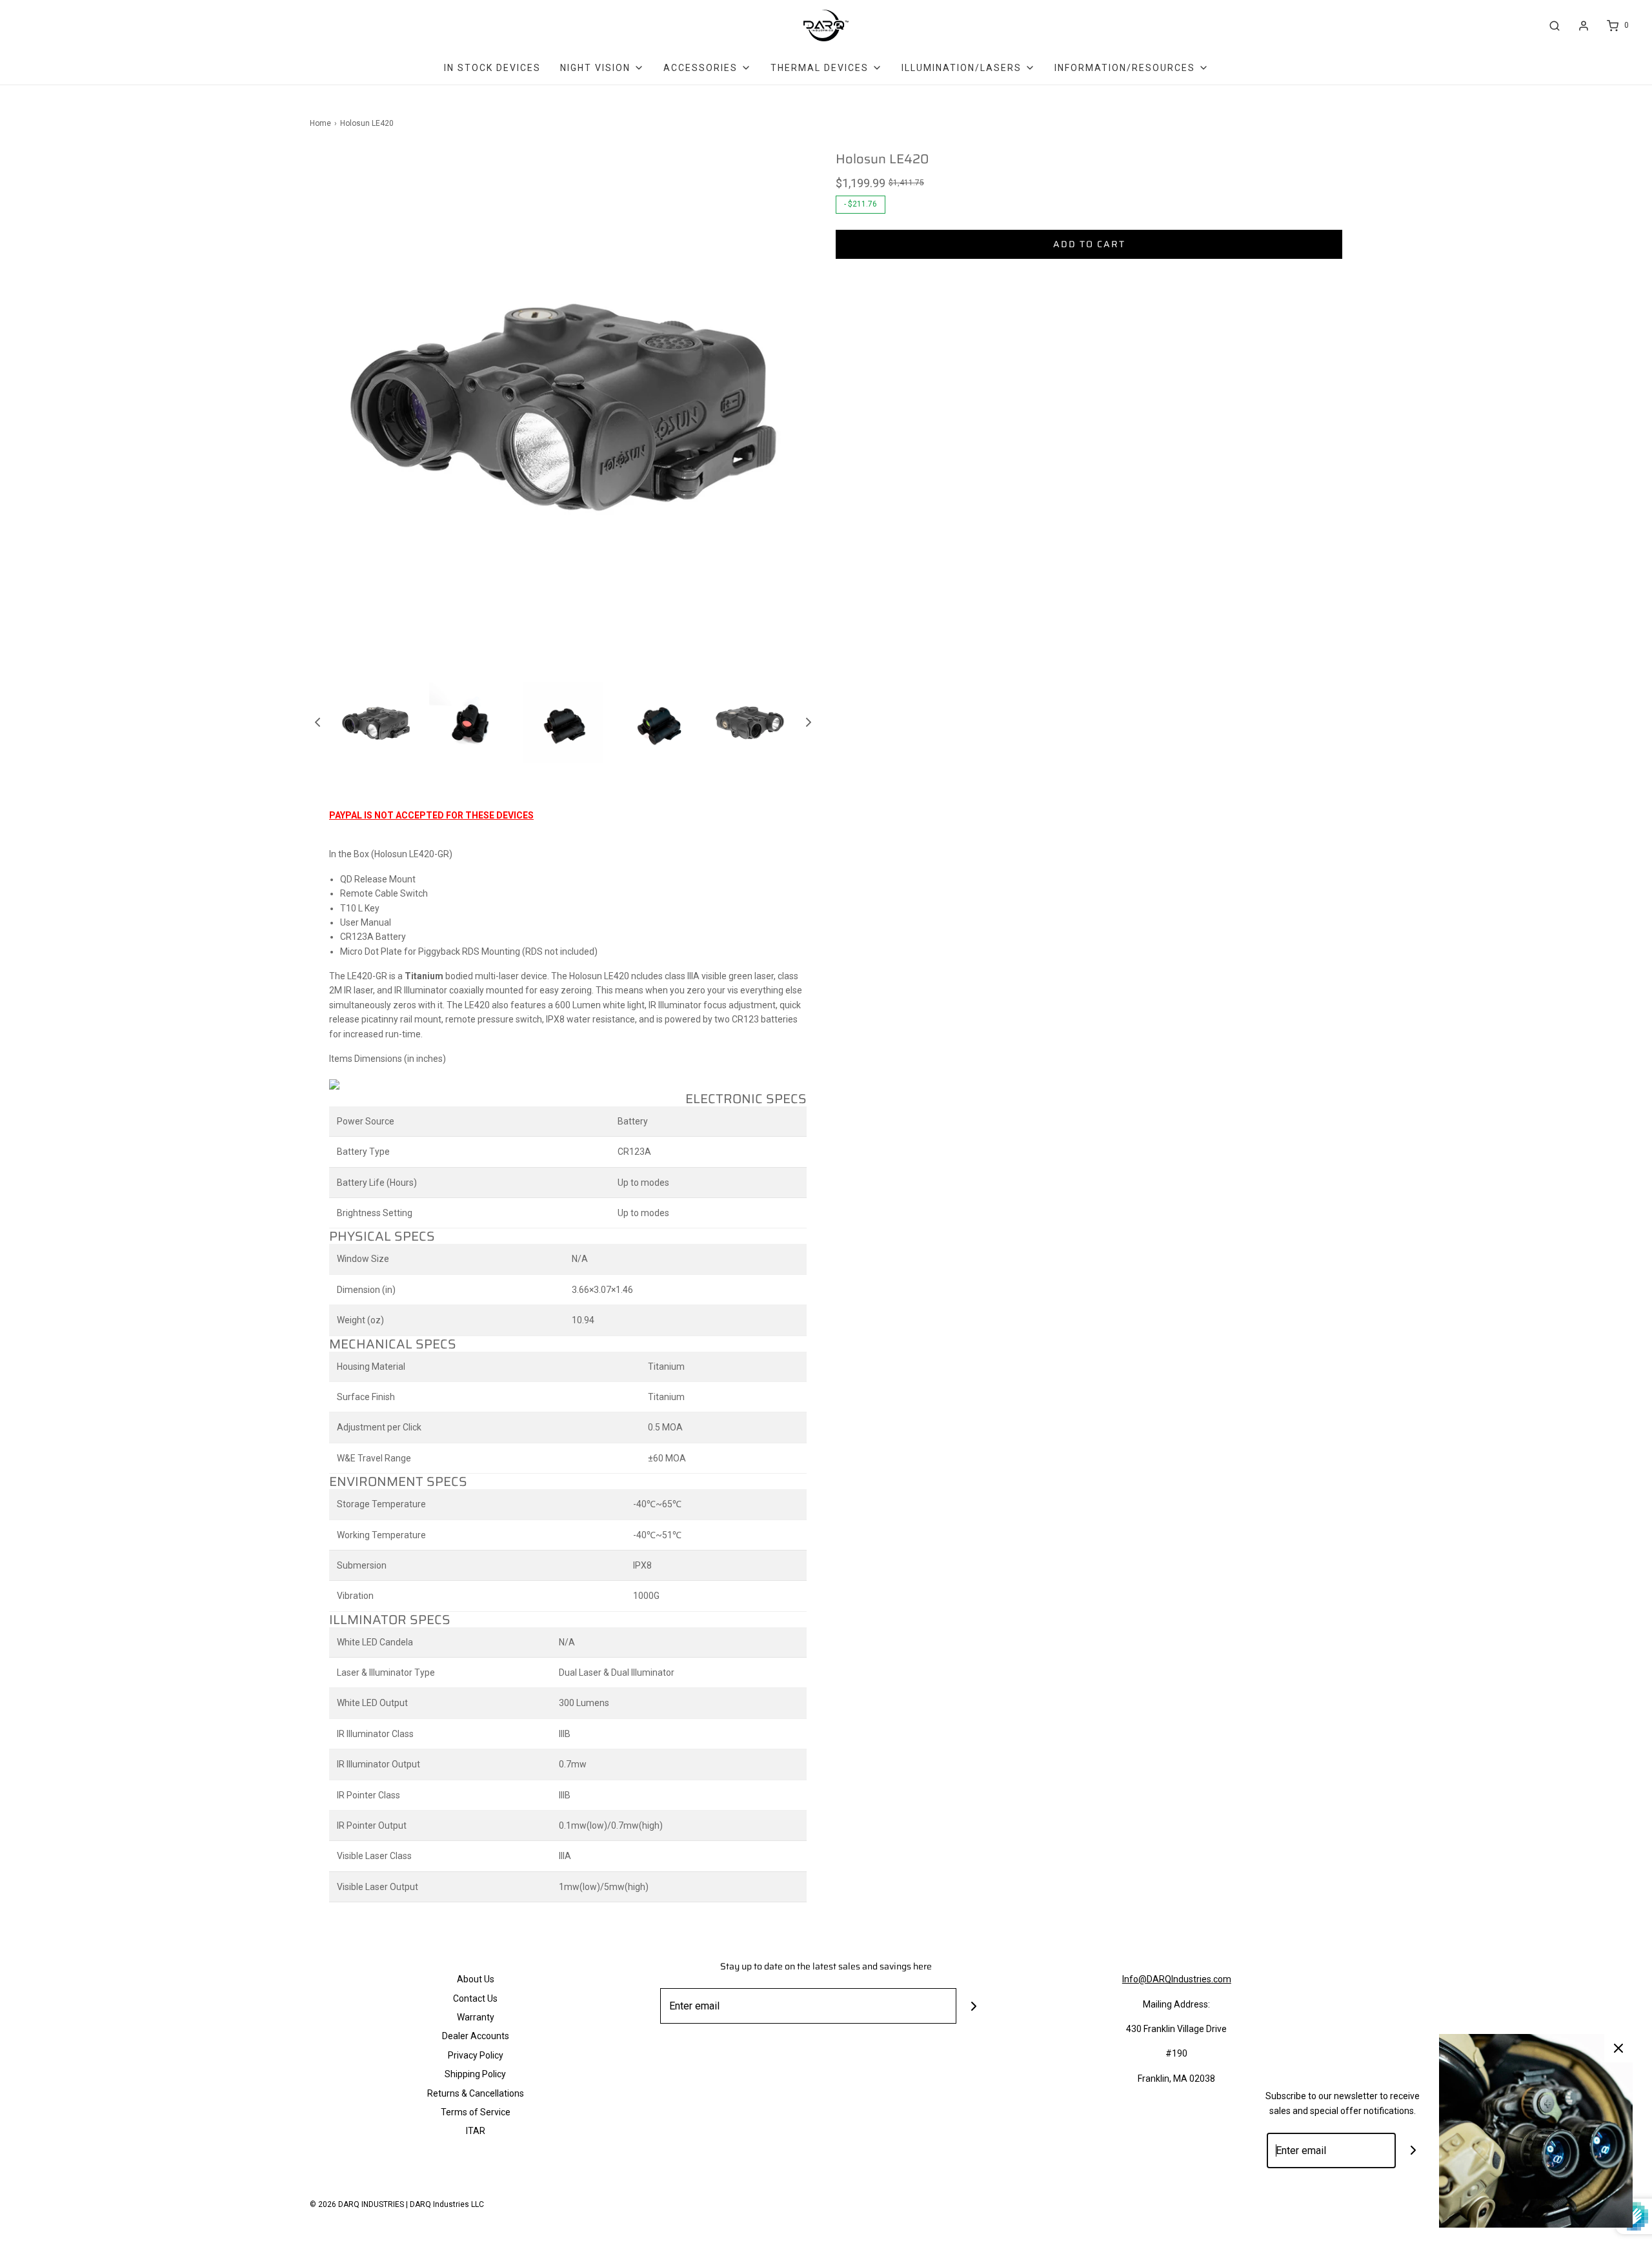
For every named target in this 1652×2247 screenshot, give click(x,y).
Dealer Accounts (476, 2036)
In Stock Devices (492, 68)
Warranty (476, 2017)
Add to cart (1089, 244)
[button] (317, 722)
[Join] (974, 2006)
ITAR (476, 2131)
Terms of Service (476, 2112)
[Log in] (1584, 26)
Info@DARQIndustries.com (1177, 1979)
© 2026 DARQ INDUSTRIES (357, 2204)
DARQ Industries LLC (447, 2204)
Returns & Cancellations (476, 2093)
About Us (476, 1979)
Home (320, 123)
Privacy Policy (476, 2055)
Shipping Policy (475, 2074)
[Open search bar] (1555, 25)
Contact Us (475, 1998)
